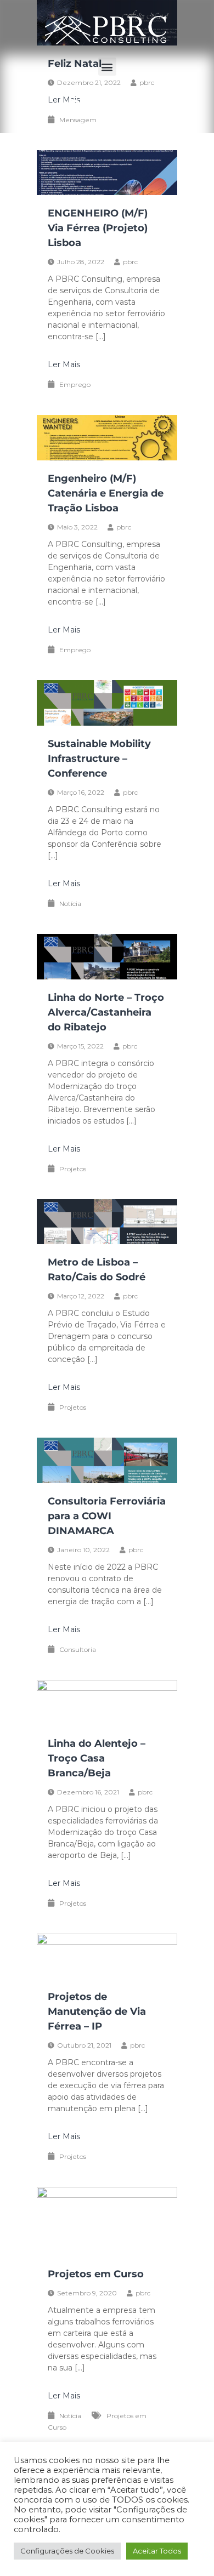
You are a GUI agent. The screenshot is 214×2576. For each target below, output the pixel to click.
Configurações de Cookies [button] (67, 2551)
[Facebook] (74, 106)
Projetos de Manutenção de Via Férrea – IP (97, 2011)
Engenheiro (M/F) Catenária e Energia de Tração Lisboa (106, 493)
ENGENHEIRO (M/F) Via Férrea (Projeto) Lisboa (98, 228)
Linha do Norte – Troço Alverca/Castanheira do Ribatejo (106, 1012)
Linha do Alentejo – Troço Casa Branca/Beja (97, 1758)
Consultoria (78, 1649)
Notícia (70, 904)
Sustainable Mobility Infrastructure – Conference (99, 759)
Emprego (75, 384)
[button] (107, 67)
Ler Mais (64, 364)
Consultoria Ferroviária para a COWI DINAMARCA (107, 1516)
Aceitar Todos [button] (157, 2551)
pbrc (130, 262)
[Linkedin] (104, 106)
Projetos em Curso (96, 2274)
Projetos (73, 1169)
